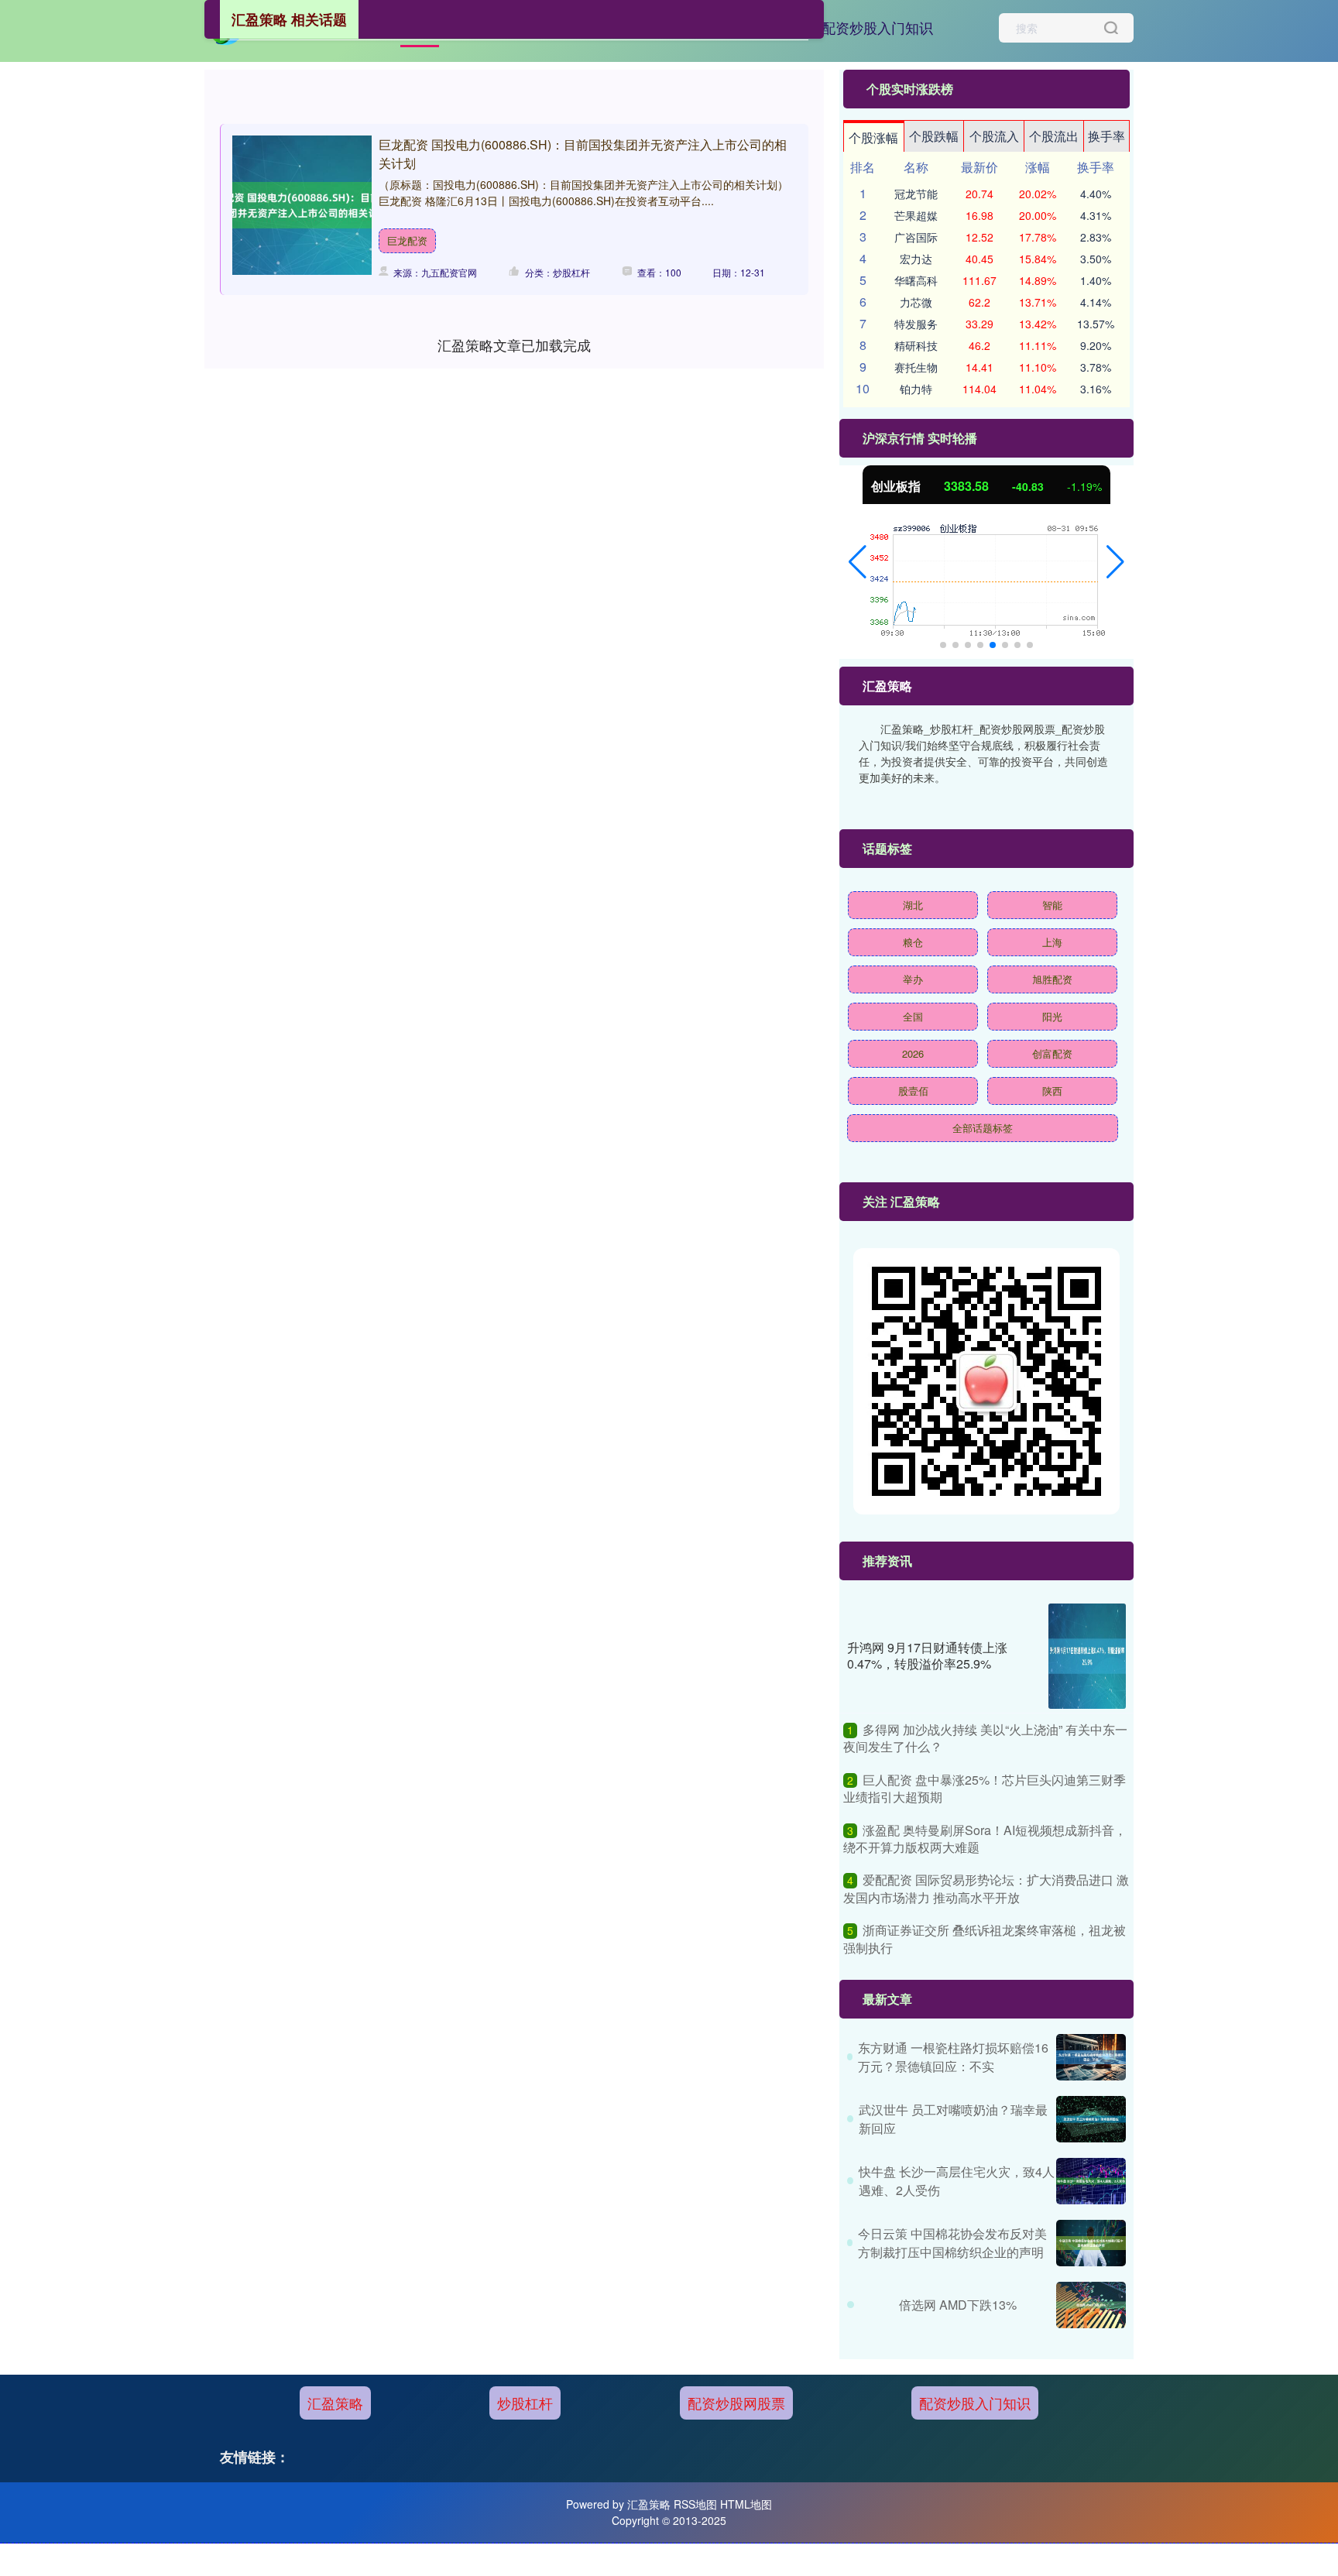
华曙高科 (916, 280)
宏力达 (916, 259)
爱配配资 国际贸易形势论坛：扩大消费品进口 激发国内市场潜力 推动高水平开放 (986, 1888)
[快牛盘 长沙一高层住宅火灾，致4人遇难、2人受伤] (1091, 2181)
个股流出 (1054, 136)
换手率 (1106, 136)
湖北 (913, 905)
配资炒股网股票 (736, 2403)
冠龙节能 (916, 194)
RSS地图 (695, 2504)
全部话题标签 (983, 1128)
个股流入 (994, 136)
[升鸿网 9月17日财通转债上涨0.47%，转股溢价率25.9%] (1087, 1656)
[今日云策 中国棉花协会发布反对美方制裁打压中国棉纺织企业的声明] (1091, 2243)
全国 (913, 1016)
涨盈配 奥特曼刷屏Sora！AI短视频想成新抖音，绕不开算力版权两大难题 (985, 1839)
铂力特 (916, 389)
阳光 (1052, 1016)
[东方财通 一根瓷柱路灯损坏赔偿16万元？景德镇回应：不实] (1091, 2057)
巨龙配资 (407, 240)
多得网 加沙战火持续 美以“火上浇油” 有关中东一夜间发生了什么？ (985, 1738)
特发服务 (916, 324)
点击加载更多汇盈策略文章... (515, 345)
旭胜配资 (1052, 979)
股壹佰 (913, 1091)
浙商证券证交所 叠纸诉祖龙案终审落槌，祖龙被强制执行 (985, 1938)
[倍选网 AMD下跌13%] (1091, 2305)
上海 (1052, 942)
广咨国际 (916, 237)
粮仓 (913, 942)
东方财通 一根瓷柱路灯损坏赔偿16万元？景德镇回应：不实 (953, 2057)
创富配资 (1052, 1053)
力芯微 (916, 302)
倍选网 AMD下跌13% (958, 2305)
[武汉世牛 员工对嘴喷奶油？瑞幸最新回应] (1091, 2119)
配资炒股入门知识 (877, 27)
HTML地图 (746, 2504)
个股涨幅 (873, 137)
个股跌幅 (934, 136)
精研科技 (916, 345)
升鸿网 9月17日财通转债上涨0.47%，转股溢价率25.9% (927, 1655)
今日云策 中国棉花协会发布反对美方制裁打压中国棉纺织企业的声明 (952, 2243)
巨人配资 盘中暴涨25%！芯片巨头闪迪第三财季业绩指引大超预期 (985, 1788)
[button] (858, 562)
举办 (913, 979)
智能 (1052, 905)
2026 (913, 1053)
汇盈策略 (335, 2403)
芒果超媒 (916, 215)
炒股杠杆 (525, 2403)
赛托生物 (916, 367)
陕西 (1052, 1091)
